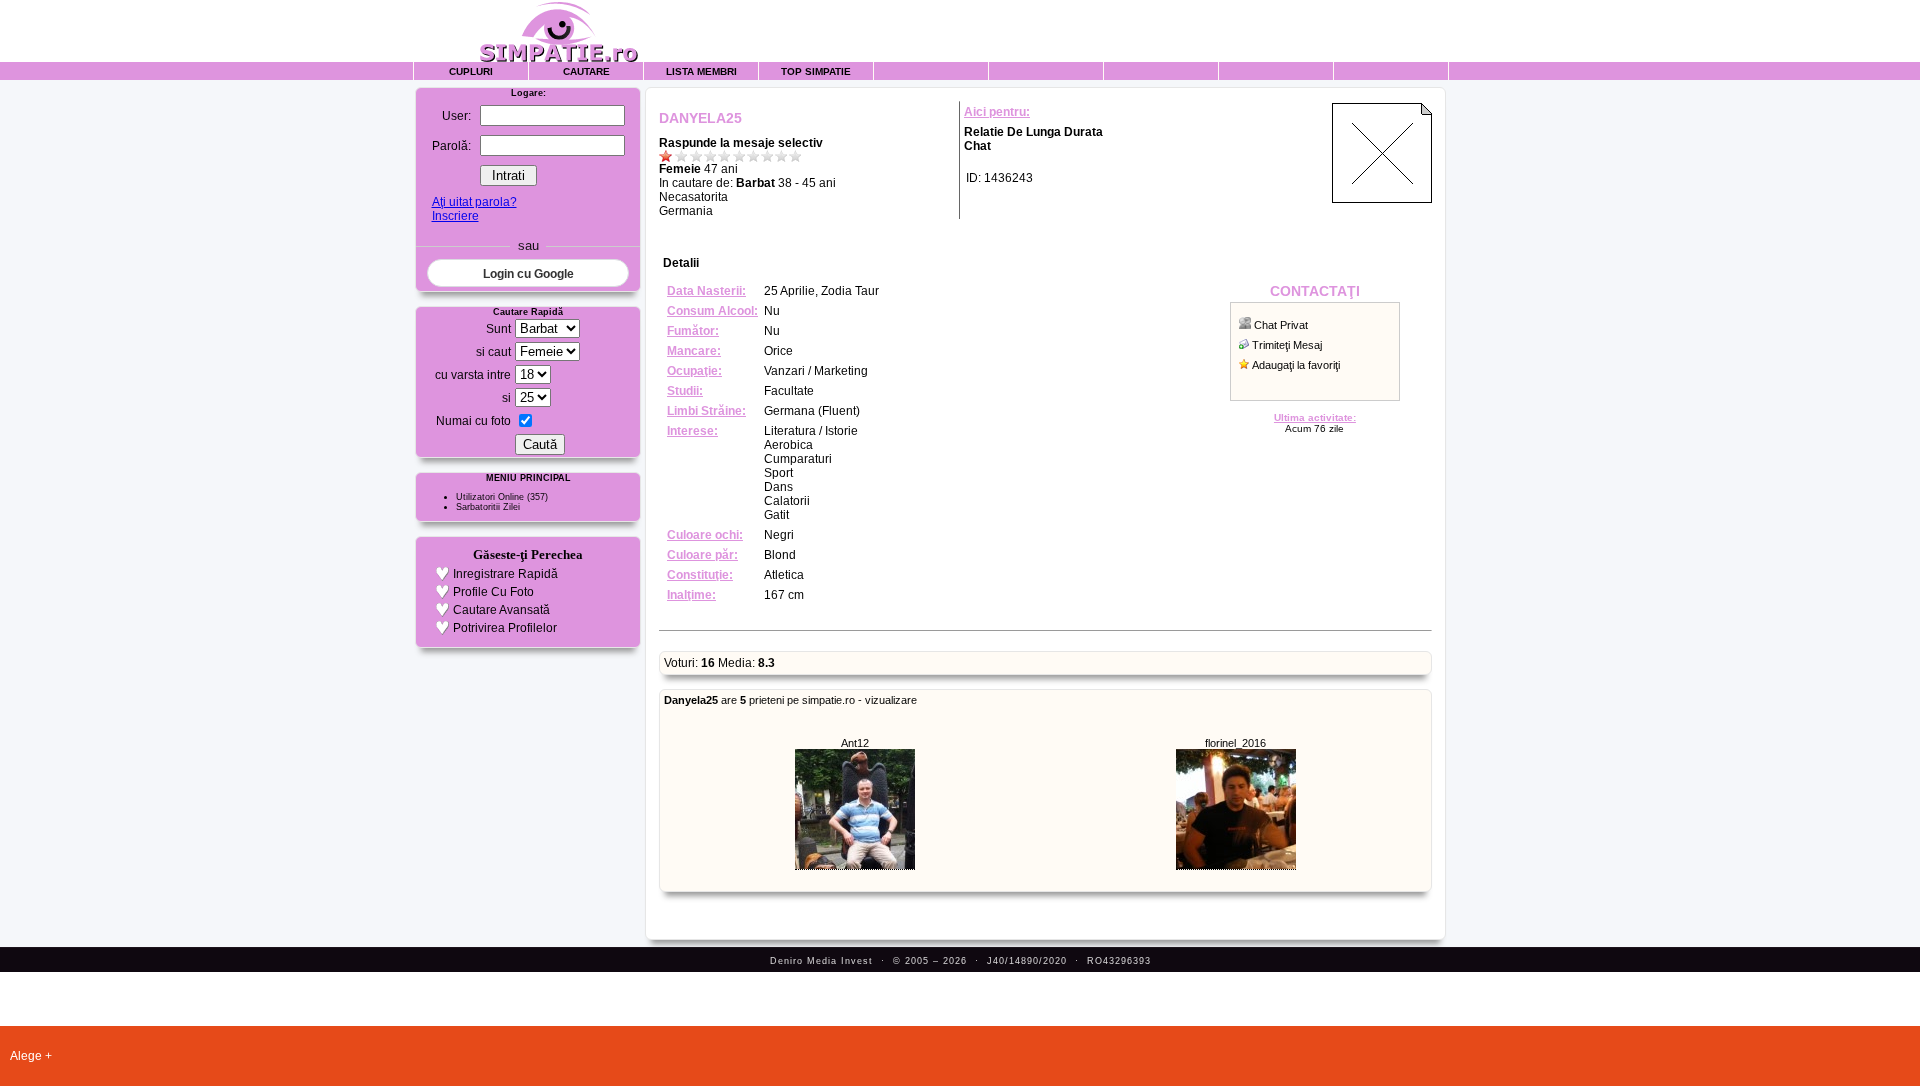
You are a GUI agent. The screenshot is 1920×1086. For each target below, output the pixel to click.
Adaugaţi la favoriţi (1296, 365)
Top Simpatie (816, 71)
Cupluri (471, 71)
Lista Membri (701, 71)
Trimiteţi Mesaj (1287, 345)
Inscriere (455, 216)
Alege (26, 1056)
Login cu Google (528, 274)
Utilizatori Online (490, 497)
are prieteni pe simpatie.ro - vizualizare (790, 700)
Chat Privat (1281, 325)
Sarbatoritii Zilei (488, 507)
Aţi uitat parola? (474, 202)
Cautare (586, 71)
